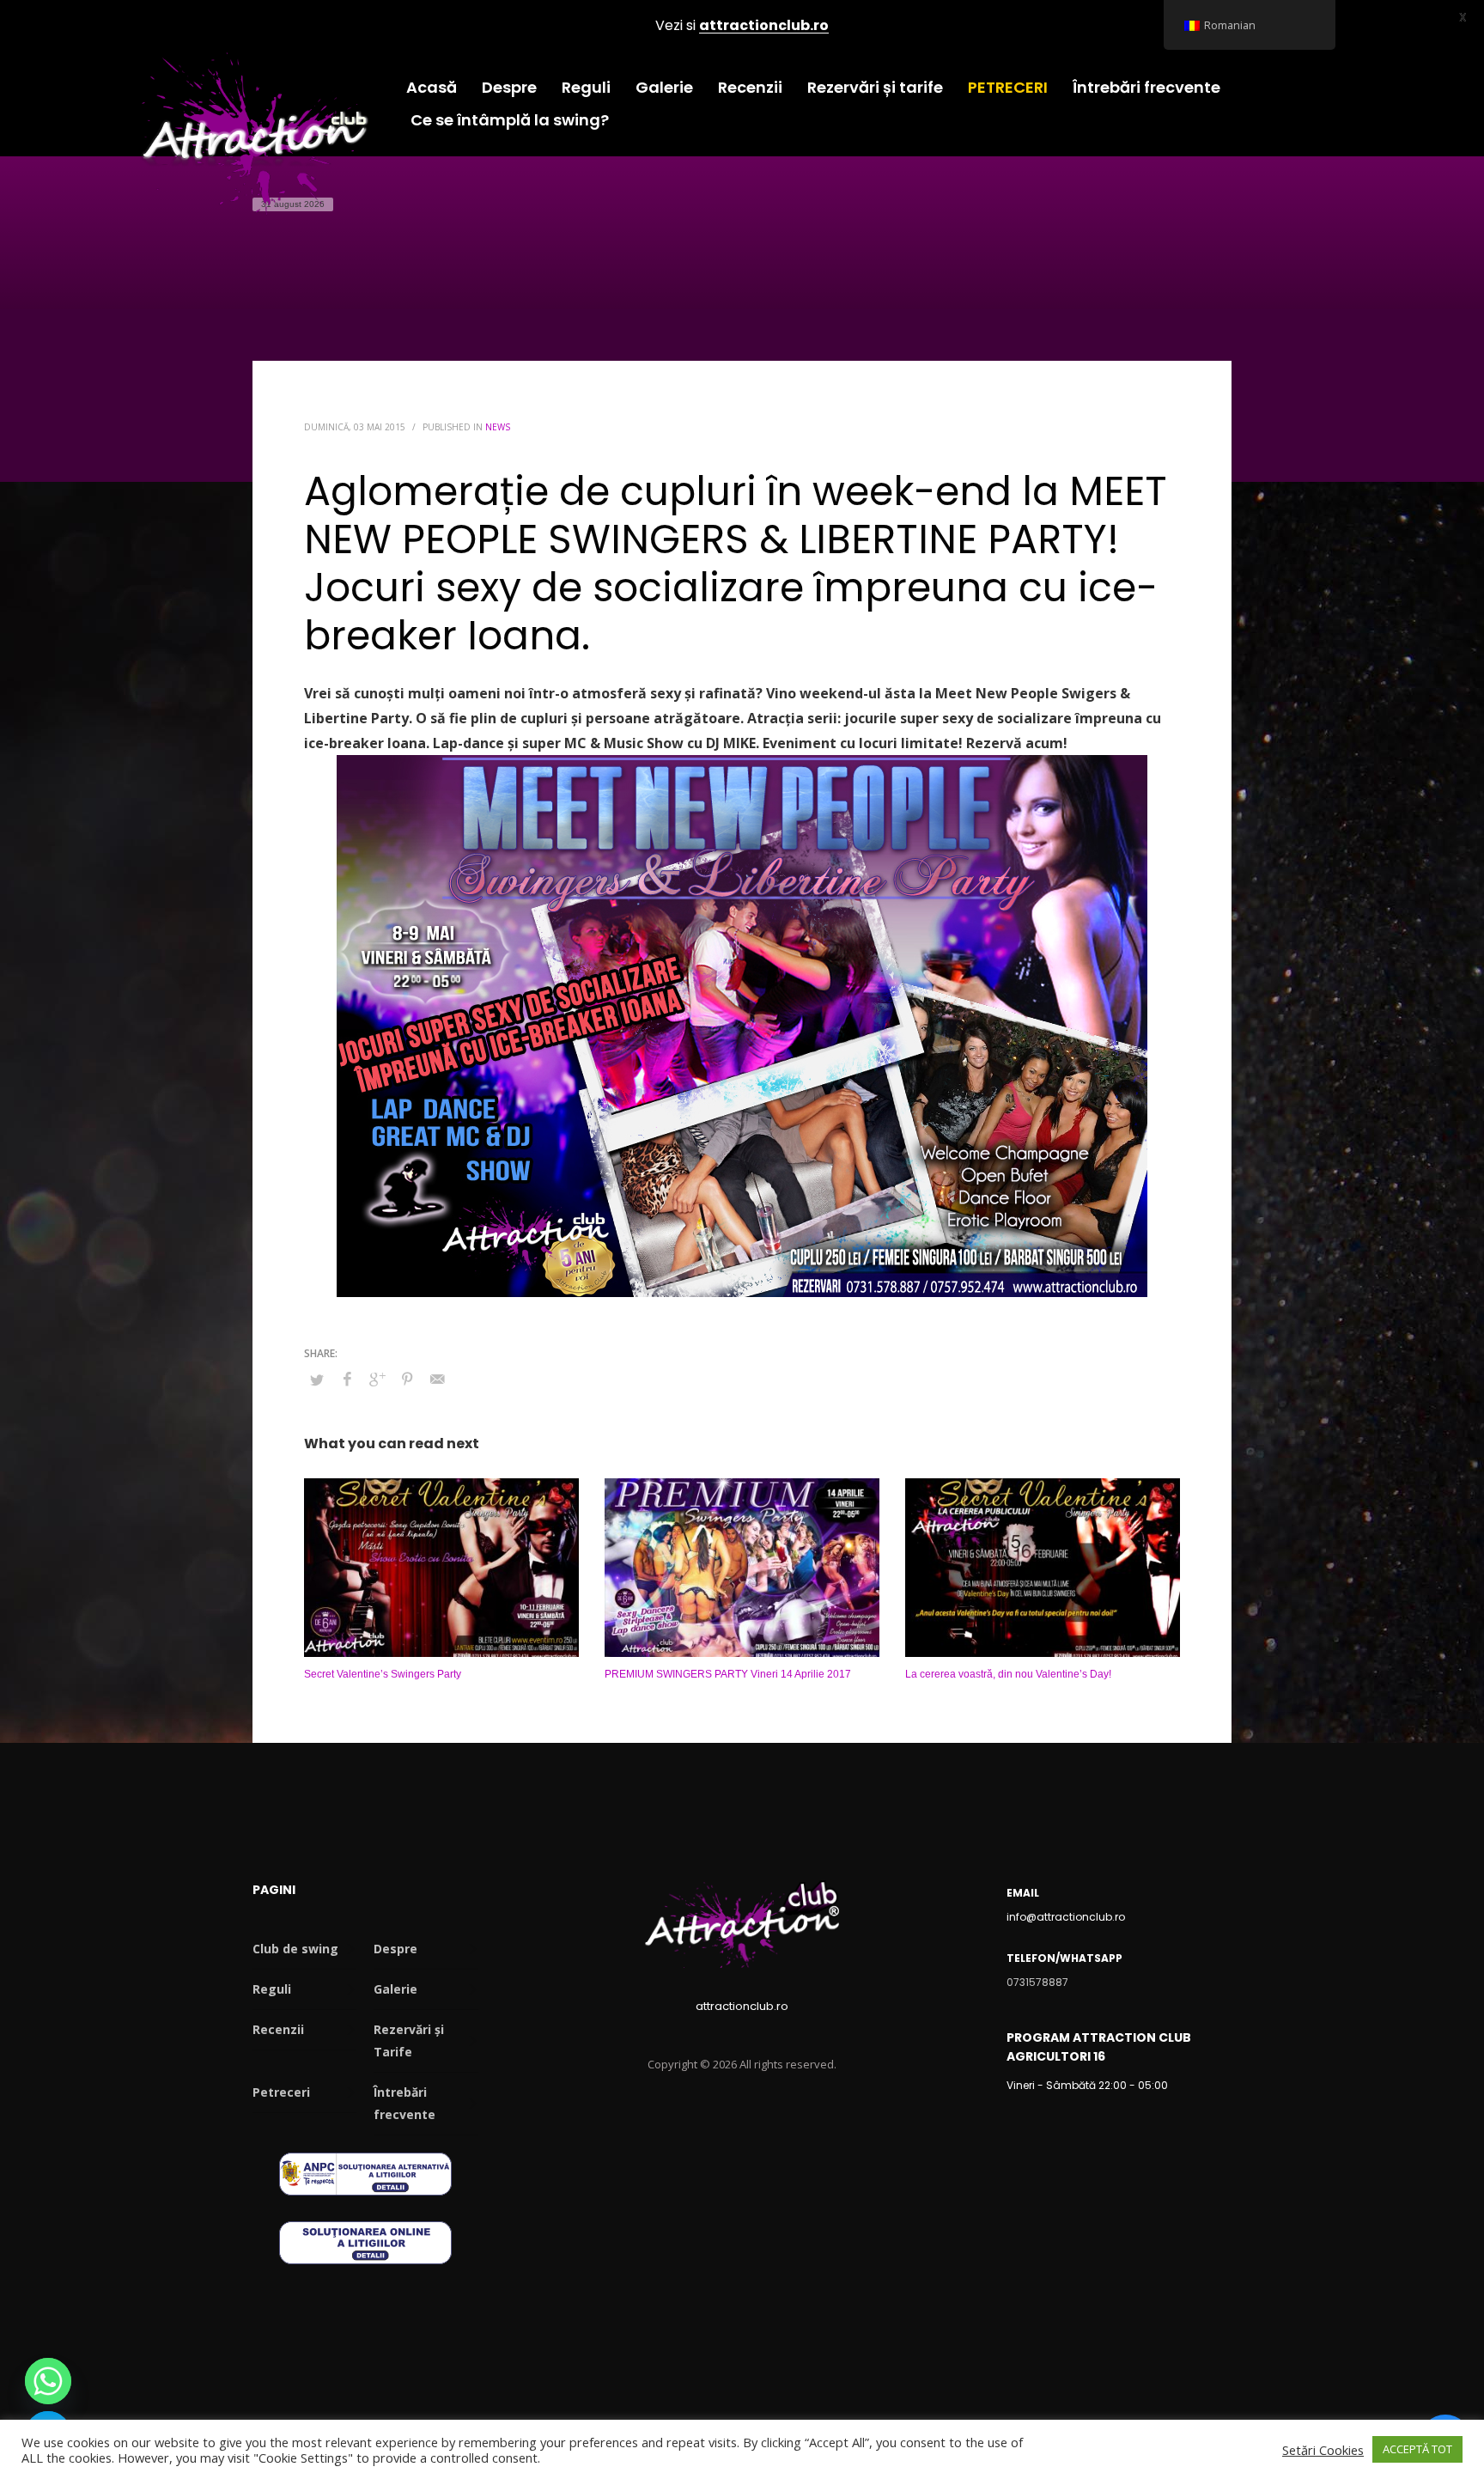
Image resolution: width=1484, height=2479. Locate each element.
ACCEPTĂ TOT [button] (1417, 2449)
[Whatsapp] (48, 2381)
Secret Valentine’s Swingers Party (383, 1674)
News (498, 427)
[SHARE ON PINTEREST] (407, 1379)
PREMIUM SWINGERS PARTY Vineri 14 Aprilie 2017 (728, 1674)
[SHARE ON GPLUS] (377, 1379)
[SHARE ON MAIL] (437, 1379)
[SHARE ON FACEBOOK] (347, 1379)
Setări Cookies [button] (1323, 2450)
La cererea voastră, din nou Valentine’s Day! (1008, 1674)
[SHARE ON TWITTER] (317, 1380)
